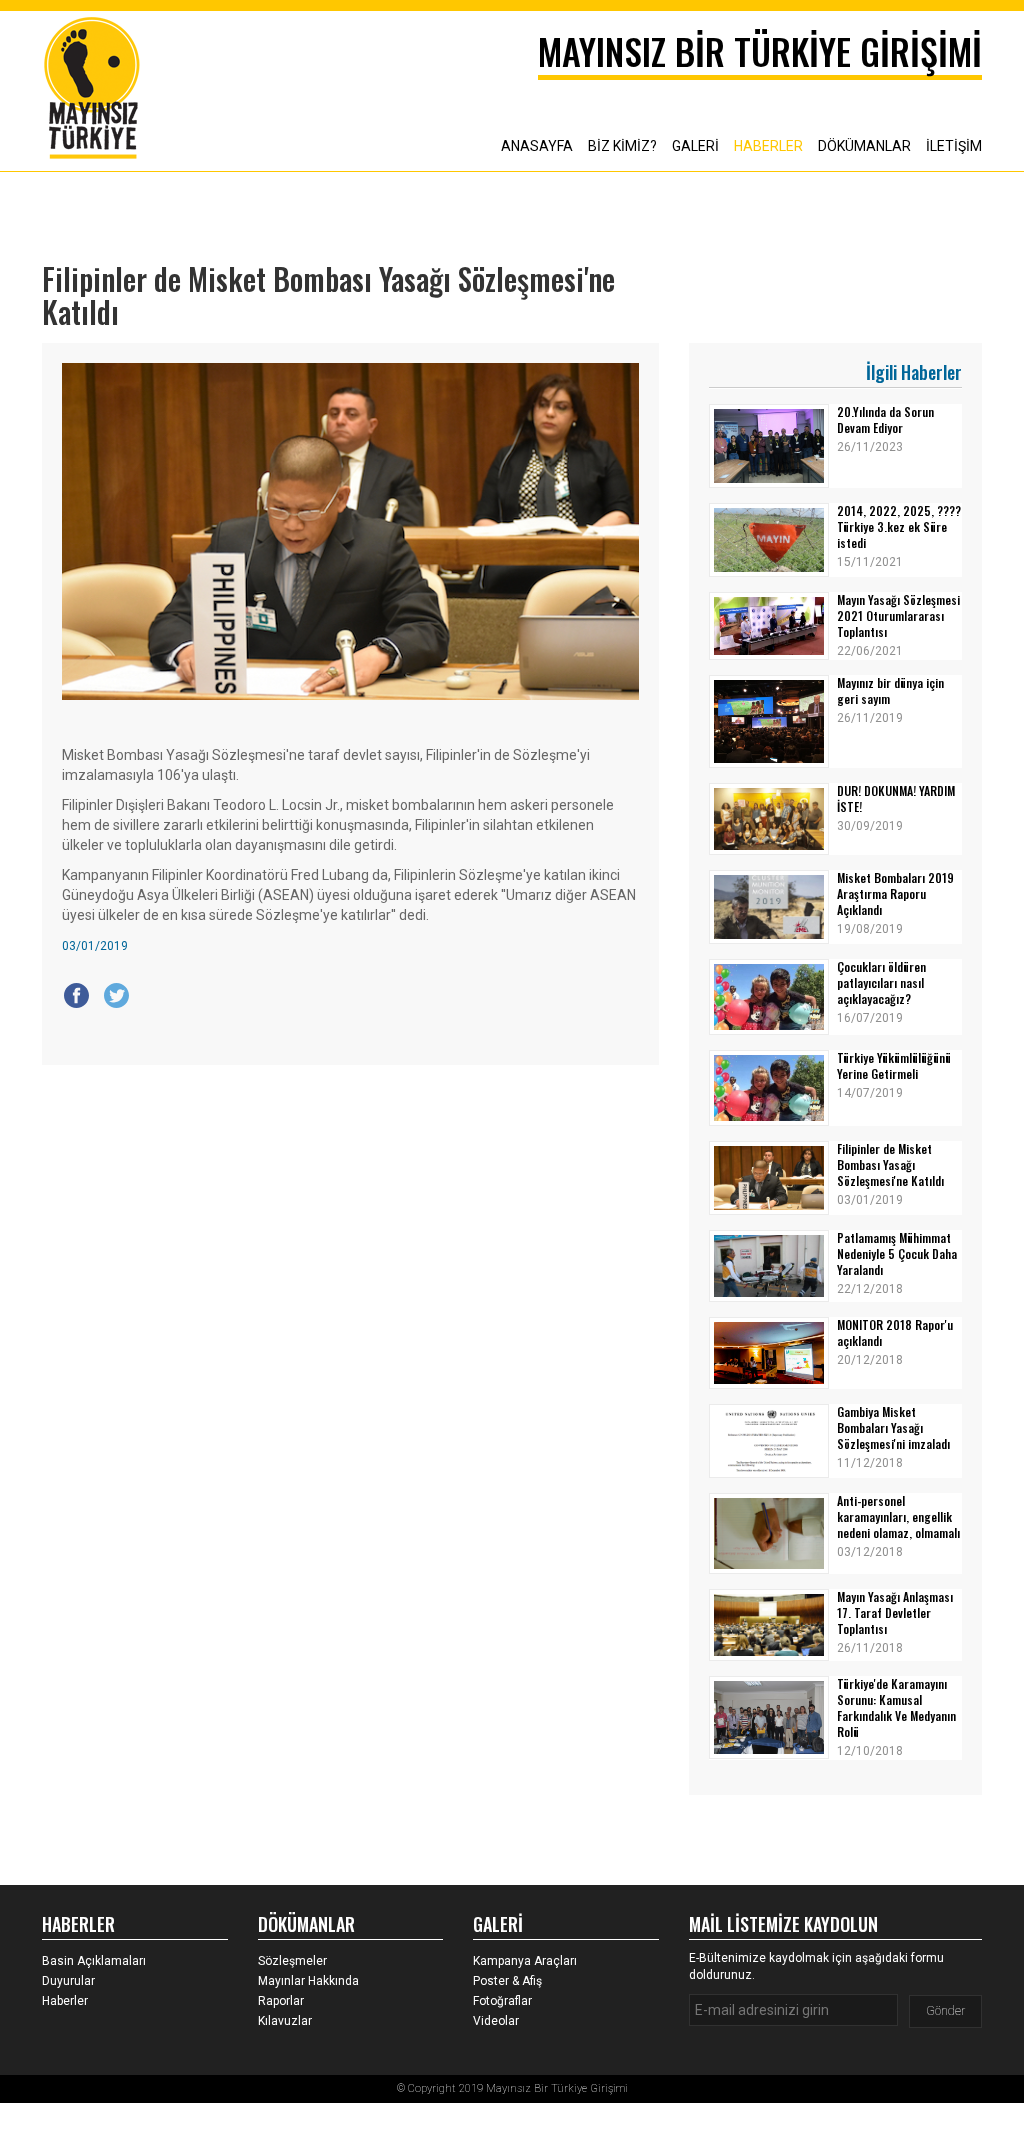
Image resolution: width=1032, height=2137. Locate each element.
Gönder (945, 2011)
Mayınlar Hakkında (308, 1981)
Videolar (496, 2021)
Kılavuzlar (285, 2021)
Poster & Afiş (507, 1981)
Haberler (65, 2001)
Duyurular (68, 1981)
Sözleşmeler (292, 1961)
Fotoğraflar (502, 2001)
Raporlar (281, 2001)
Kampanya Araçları (525, 1961)
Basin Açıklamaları (94, 1961)
